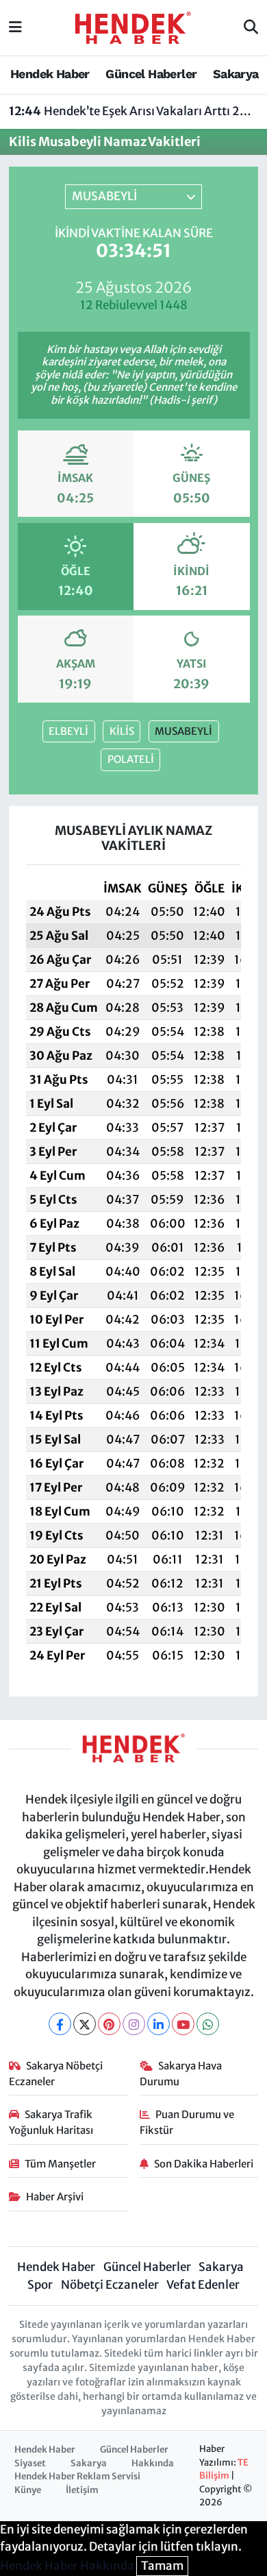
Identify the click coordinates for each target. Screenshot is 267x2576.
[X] (85, 2024)
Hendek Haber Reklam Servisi (77, 2476)
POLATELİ (131, 759)
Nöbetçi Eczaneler (110, 2285)
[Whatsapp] (208, 2024)
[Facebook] (60, 2024)
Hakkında (153, 2463)
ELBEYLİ (68, 731)
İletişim (82, 2490)
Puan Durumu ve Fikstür (187, 2122)
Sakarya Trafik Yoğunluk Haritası (51, 2122)
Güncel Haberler (151, 74)
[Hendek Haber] (133, 27)
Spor (40, 2285)
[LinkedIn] (158, 2024)
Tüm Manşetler (60, 2164)
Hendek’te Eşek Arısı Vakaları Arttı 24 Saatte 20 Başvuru (134, 111)
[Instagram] (134, 2024)
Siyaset (30, 2463)
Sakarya (236, 74)
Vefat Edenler (203, 2285)
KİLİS (122, 731)
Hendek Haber (50, 74)
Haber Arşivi (55, 2197)
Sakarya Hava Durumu (181, 2073)
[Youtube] (183, 2024)
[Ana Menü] (15, 27)
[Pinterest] (109, 2024)
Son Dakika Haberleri (204, 2164)
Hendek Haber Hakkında (67, 2566)
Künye (28, 2490)
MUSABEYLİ (183, 731)
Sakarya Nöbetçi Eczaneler (56, 2073)
